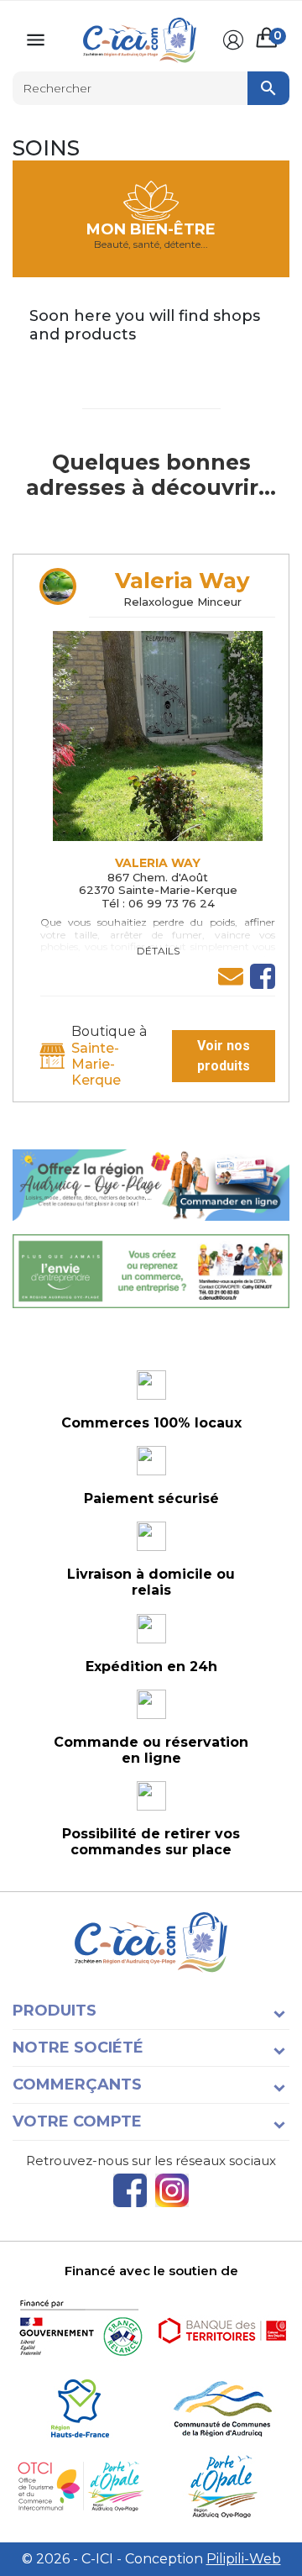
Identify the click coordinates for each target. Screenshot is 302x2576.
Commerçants (77, 2084)
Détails (158, 951)
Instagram (172, 2190)
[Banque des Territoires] (222, 2330)
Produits (55, 2011)
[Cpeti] (80, 2487)
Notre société (78, 2048)
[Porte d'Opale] (222, 2487)
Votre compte (77, 2121)
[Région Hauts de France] (80, 2408)
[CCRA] (222, 2408)
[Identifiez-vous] (233, 40)
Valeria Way (182, 581)
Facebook (130, 2190)
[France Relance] (80, 2330)
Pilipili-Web (244, 2559)
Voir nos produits (224, 1056)
